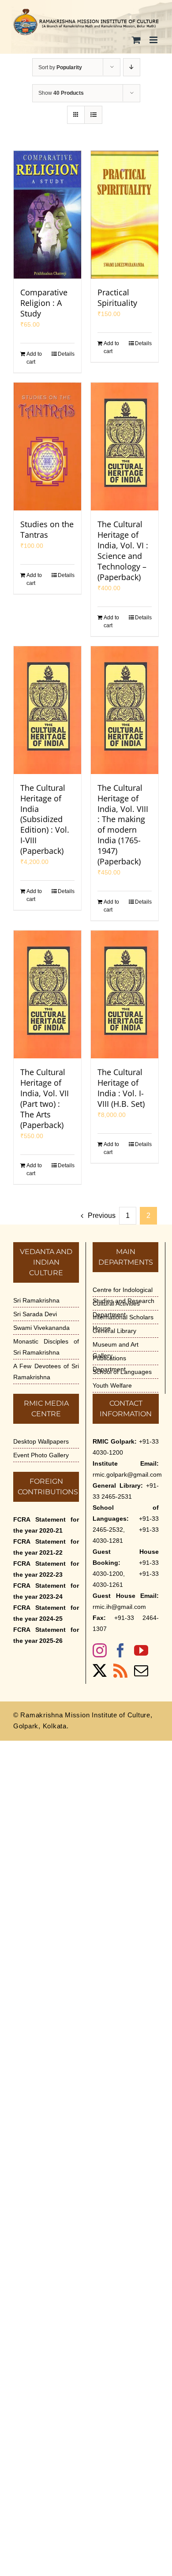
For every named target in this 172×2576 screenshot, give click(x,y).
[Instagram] (100, 1650)
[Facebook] (120, 1650)
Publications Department (109, 1364)
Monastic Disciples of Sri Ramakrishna (46, 1347)
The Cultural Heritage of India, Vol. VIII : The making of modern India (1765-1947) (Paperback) (123, 825)
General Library (114, 1331)
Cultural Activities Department (116, 1309)
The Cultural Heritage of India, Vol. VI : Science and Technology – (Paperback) (123, 551)
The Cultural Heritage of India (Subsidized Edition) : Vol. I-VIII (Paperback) (45, 819)
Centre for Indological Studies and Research (123, 1295)
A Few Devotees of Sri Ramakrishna (46, 1372)
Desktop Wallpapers (41, 1441)
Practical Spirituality (117, 298)
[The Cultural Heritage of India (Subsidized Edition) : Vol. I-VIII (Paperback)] (47, 710)
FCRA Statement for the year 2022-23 (46, 1569)
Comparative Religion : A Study (44, 303)
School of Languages (122, 1372)
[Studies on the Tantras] (47, 447)
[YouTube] (141, 1650)
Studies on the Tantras (47, 529)
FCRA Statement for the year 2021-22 (46, 1547)
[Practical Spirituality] (125, 215)
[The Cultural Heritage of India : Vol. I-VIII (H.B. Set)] (125, 994)
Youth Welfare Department (112, 1391)
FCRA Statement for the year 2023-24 (46, 1591)
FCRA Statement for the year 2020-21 (46, 1525)
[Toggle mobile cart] (136, 40)
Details (66, 354)
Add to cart (34, 358)
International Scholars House (123, 1323)
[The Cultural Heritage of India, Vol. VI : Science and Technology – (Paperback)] (125, 447)
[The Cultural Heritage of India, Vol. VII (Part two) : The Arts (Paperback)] (47, 994)
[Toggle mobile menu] (154, 40)
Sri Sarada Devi (35, 1314)
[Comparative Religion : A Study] (47, 215)
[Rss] (120, 1671)
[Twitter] (100, 1671)
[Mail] (141, 1671)
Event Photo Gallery (41, 1455)
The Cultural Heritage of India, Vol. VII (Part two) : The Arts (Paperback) (45, 1098)
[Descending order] (132, 67)
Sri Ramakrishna (36, 1300)
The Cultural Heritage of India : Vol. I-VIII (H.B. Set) (121, 1088)
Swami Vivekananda (41, 1328)
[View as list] (93, 115)
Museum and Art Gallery (116, 1350)
